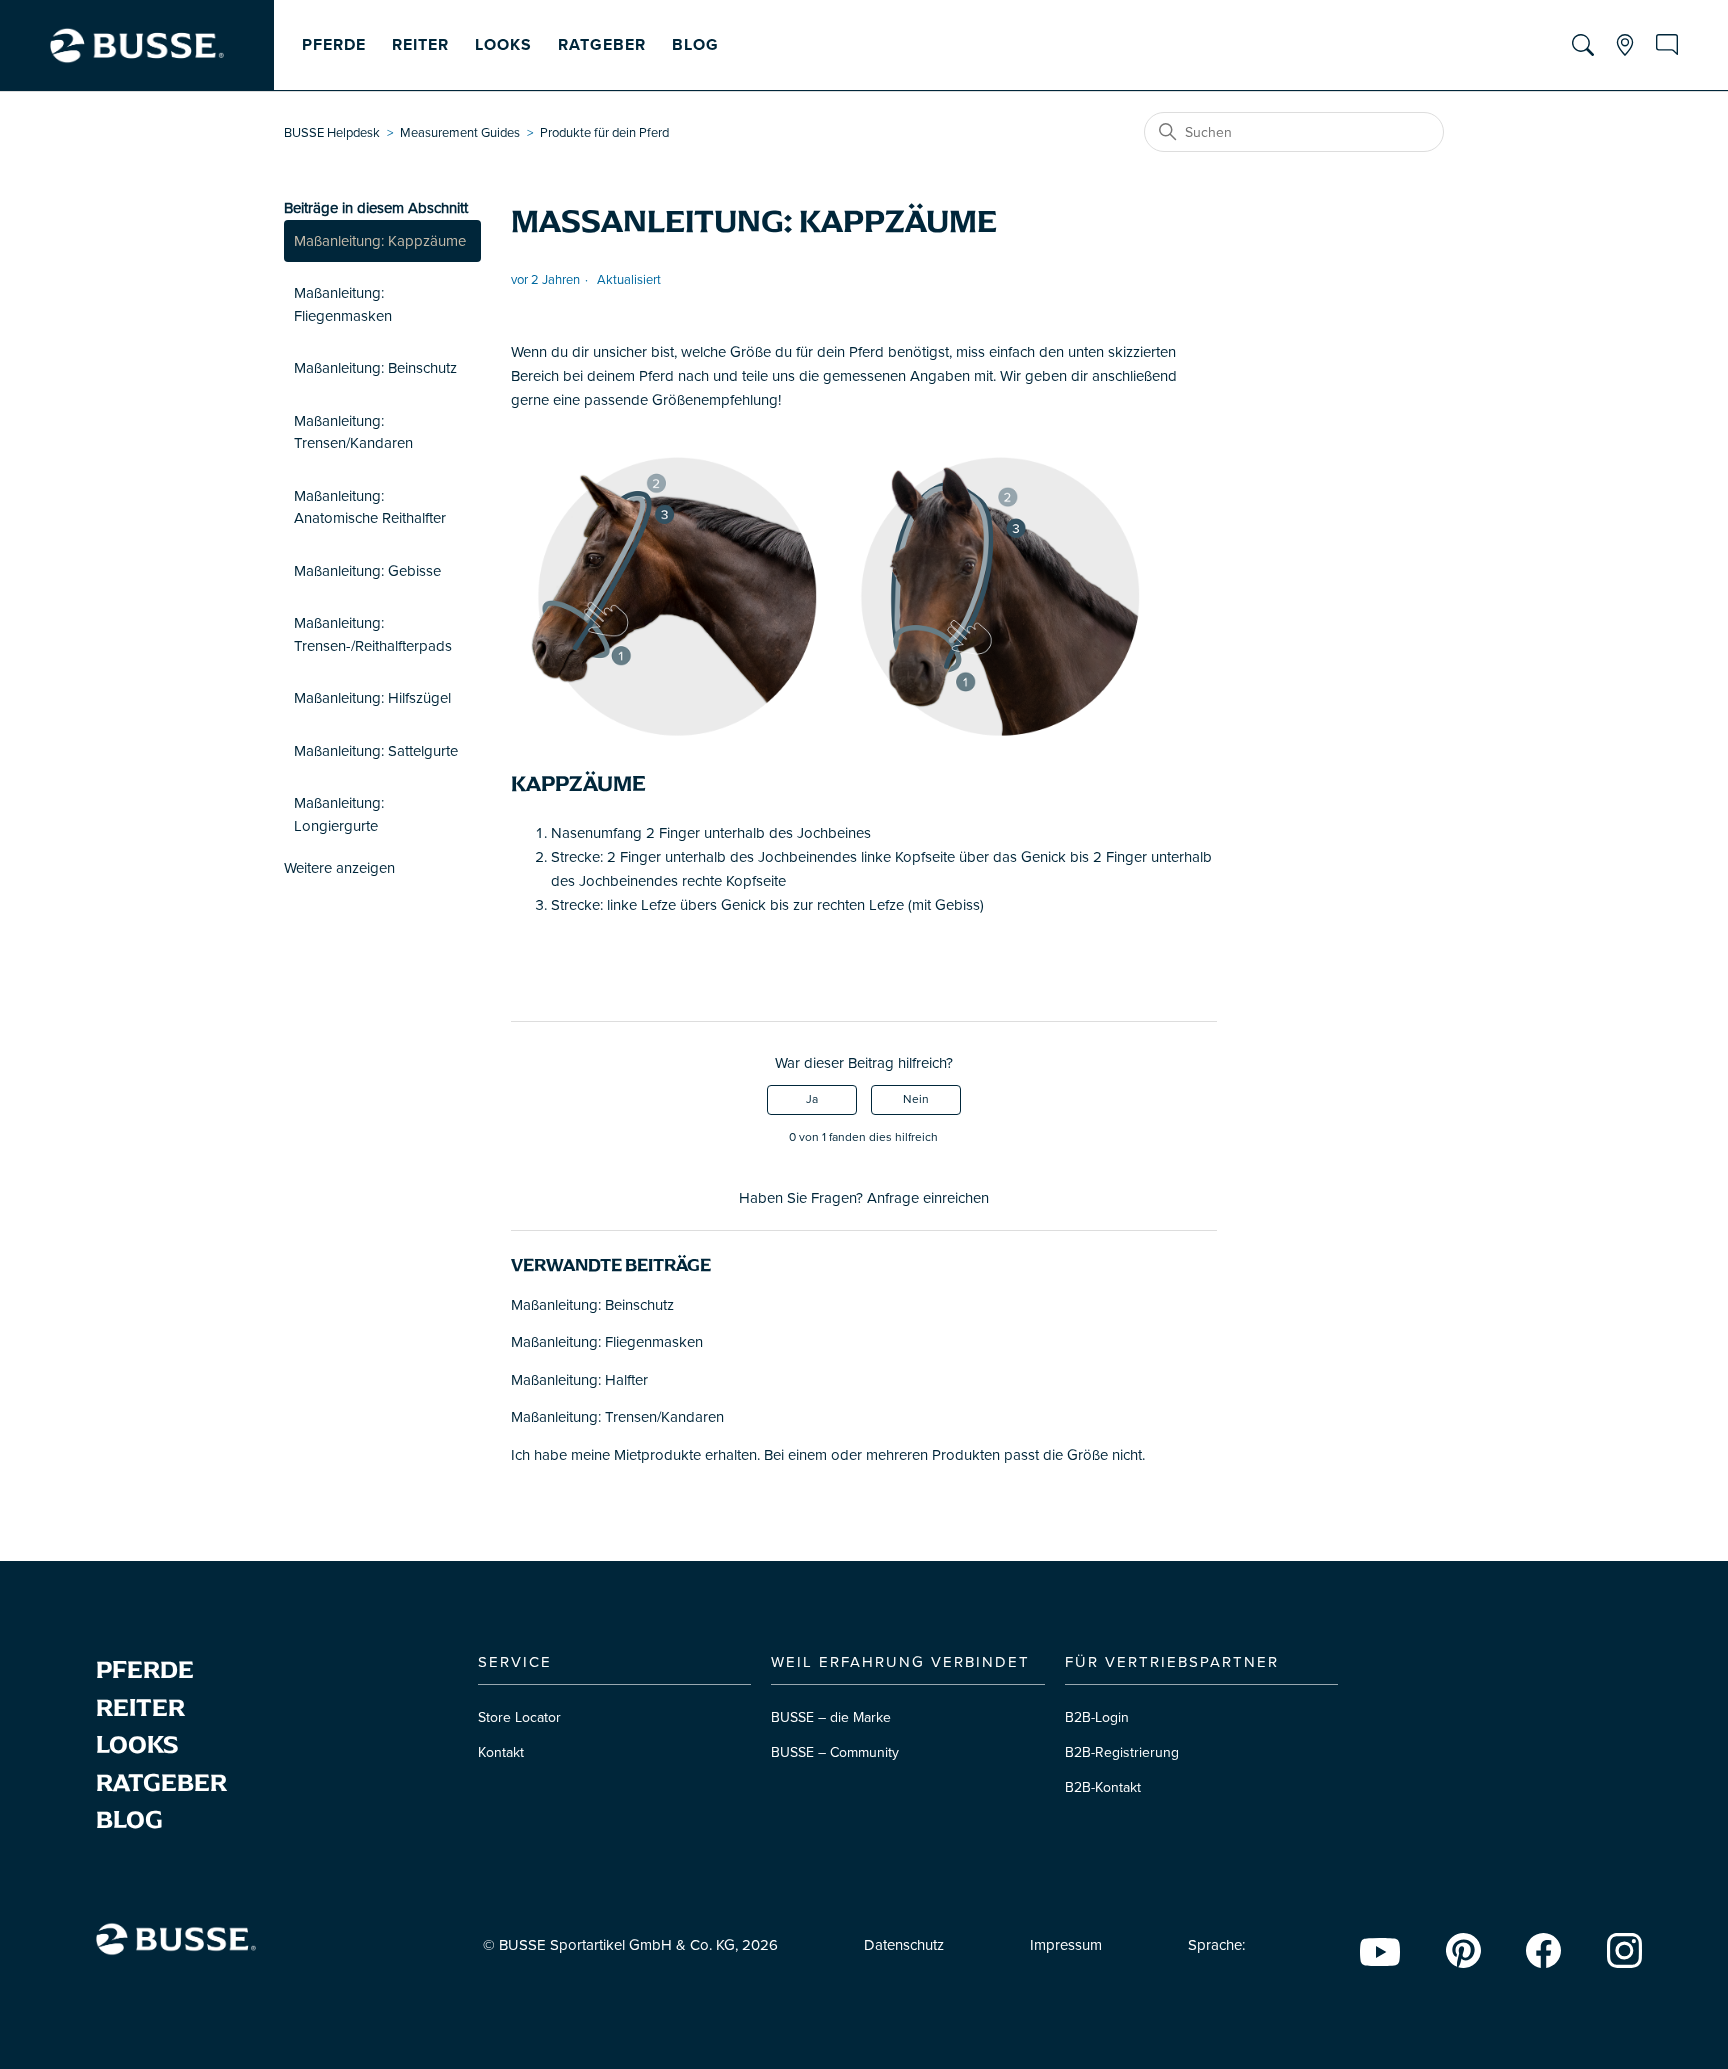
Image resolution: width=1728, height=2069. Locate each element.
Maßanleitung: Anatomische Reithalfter (370, 507)
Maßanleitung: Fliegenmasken (343, 304)
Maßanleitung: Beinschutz (375, 368)
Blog (695, 45)
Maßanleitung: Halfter (579, 1380)
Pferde (334, 45)
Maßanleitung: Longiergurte (339, 814)
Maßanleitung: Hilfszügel (372, 698)
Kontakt (501, 1752)
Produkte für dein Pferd (604, 133)
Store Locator (519, 1717)
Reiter (420, 45)
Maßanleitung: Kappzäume (380, 241)
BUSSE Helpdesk (332, 133)
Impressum (1066, 1945)
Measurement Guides (460, 133)
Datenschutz (904, 1945)
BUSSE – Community (835, 1752)
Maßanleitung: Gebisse (367, 571)
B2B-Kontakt (1103, 1787)
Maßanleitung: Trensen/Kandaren (353, 432)
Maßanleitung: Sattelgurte (376, 751)
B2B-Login (1097, 1717)
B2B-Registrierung (1122, 1752)
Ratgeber (602, 45)
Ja (812, 1099)
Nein (916, 1099)
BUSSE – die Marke (831, 1717)
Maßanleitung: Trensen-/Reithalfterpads (373, 634)
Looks (503, 45)
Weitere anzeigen (339, 868)
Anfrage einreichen (928, 1198)
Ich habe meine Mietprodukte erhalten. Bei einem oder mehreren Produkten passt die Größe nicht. (828, 1455)
